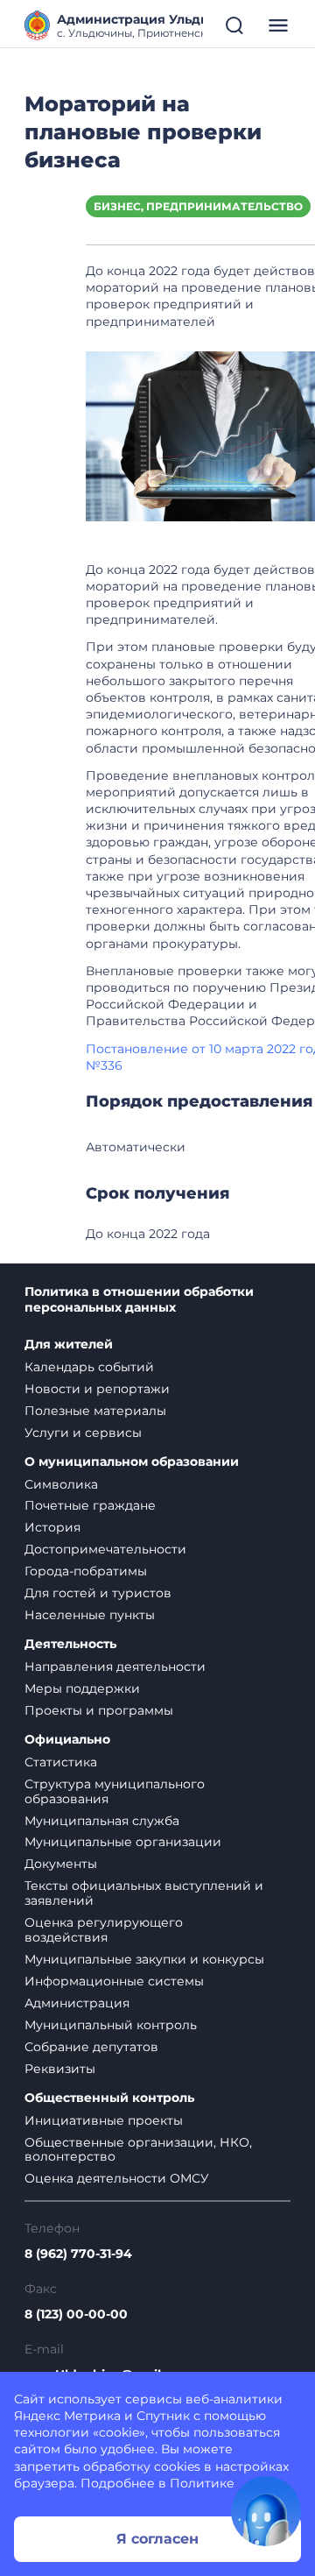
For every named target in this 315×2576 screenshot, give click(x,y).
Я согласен (157, 2539)
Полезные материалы (95, 1411)
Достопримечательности (105, 1549)
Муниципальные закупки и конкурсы (144, 1959)
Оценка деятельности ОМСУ (117, 2178)
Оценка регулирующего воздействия (104, 1930)
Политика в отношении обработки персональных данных (139, 1300)
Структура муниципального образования (115, 1791)
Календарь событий (89, 1367)
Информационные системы (114, 1981)
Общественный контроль (109, 2098)
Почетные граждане (90, 1505)
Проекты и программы (99, 1710)
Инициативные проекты (104, 2120)
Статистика (61, 1762)
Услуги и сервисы (83, 1433)
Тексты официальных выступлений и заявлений (144, 1893)
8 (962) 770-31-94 (78, 2254)
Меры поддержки (82, 1688)
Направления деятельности (115, 1667)
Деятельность (70, 1644)
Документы (61, 1864)
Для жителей (69, 1345)
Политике (202, 2483)
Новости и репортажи (97, 1389)
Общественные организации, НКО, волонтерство (138, 2150)
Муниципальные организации (123, 1842)
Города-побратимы (86, 1571)
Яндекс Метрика (67, 2416)
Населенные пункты (90, 1615)
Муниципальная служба (102, 1821)
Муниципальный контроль (111, 2025)
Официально (67, 1740)
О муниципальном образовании (132, 1462)
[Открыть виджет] (266, 2511)
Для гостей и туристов (98, 1593)
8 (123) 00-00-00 (76, 2314)
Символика (61, 1484)
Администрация (77, 2003)
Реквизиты (60, 2069)
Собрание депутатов (91, 2047)
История (52, 1527)
